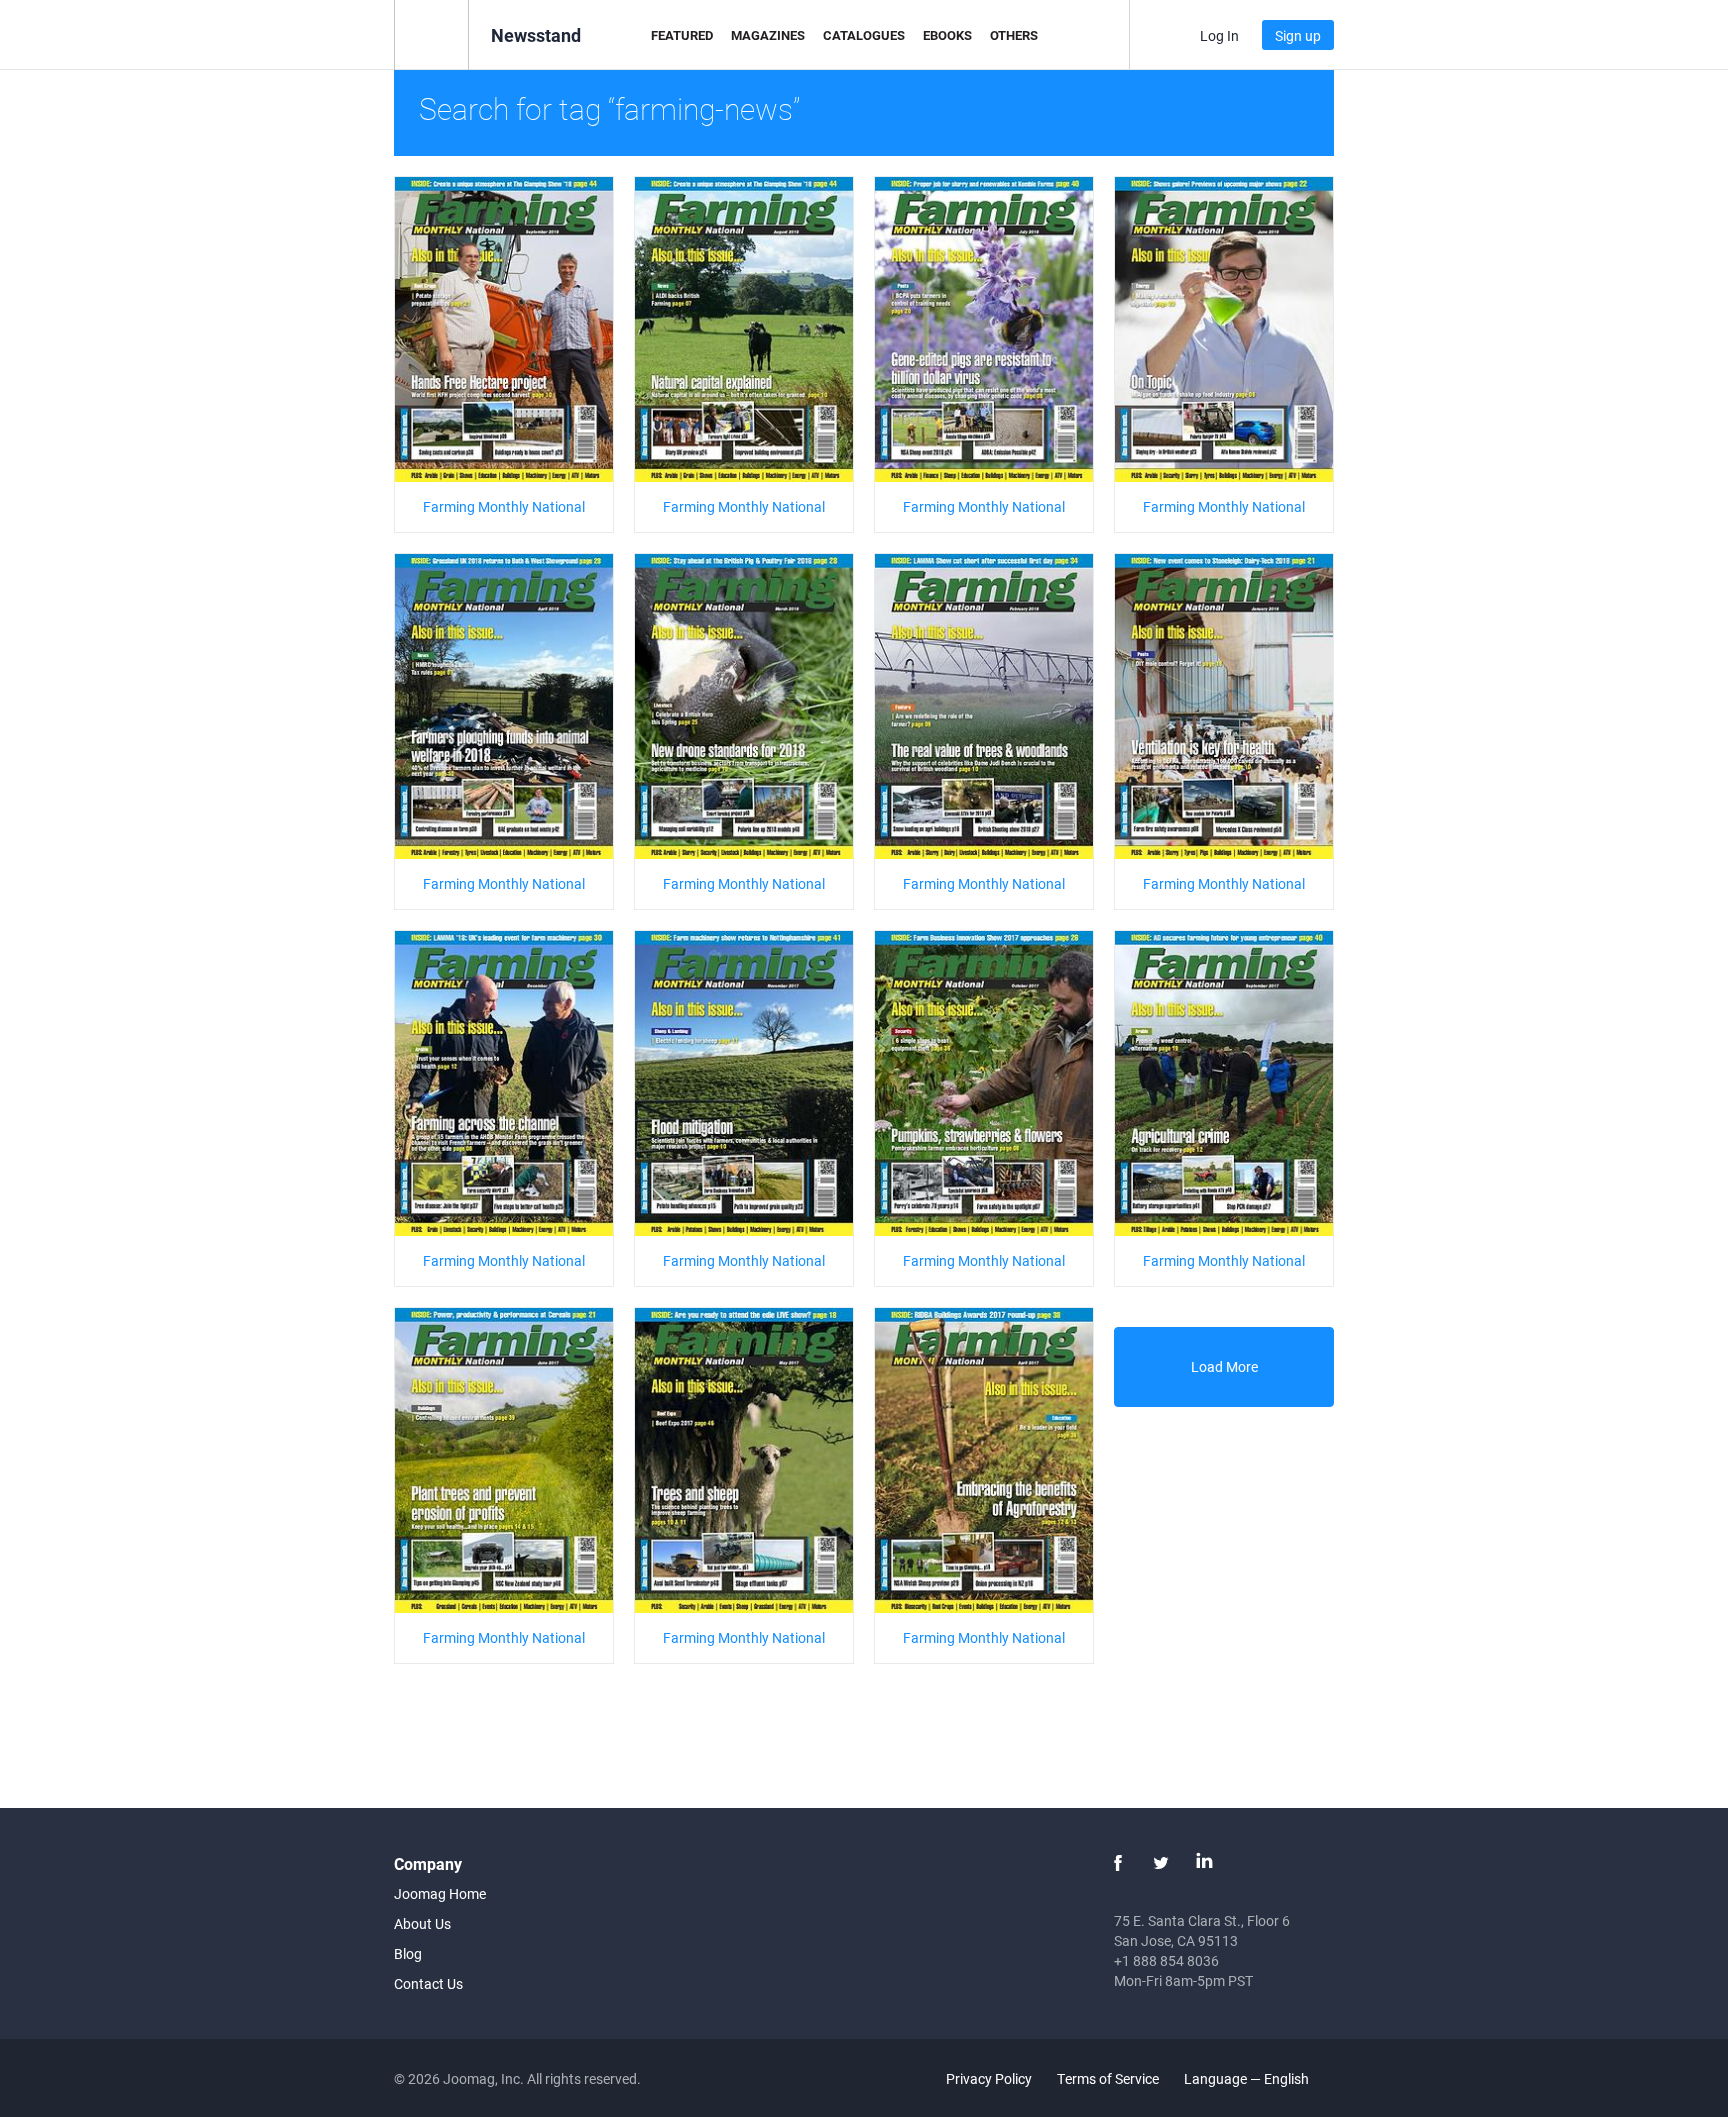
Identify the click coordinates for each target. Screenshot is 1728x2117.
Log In (1219, 35)
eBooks (947, 35)
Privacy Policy (989, 2078)
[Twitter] (1161, 1863)
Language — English (1248, 2078)
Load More (1224, 1366)
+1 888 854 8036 (1166, 1960)
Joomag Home (440, 1893)
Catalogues (864, 35)
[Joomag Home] (431, 33)
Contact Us (428, 1983)
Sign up (1298, 35)
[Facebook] (1118, 1863)
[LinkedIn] (1204, 1863)
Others (1014, 35)
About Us (422, 1923)
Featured (682, 35)
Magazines (768, 35)
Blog (408, 1953)
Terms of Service (1108, 2078)
